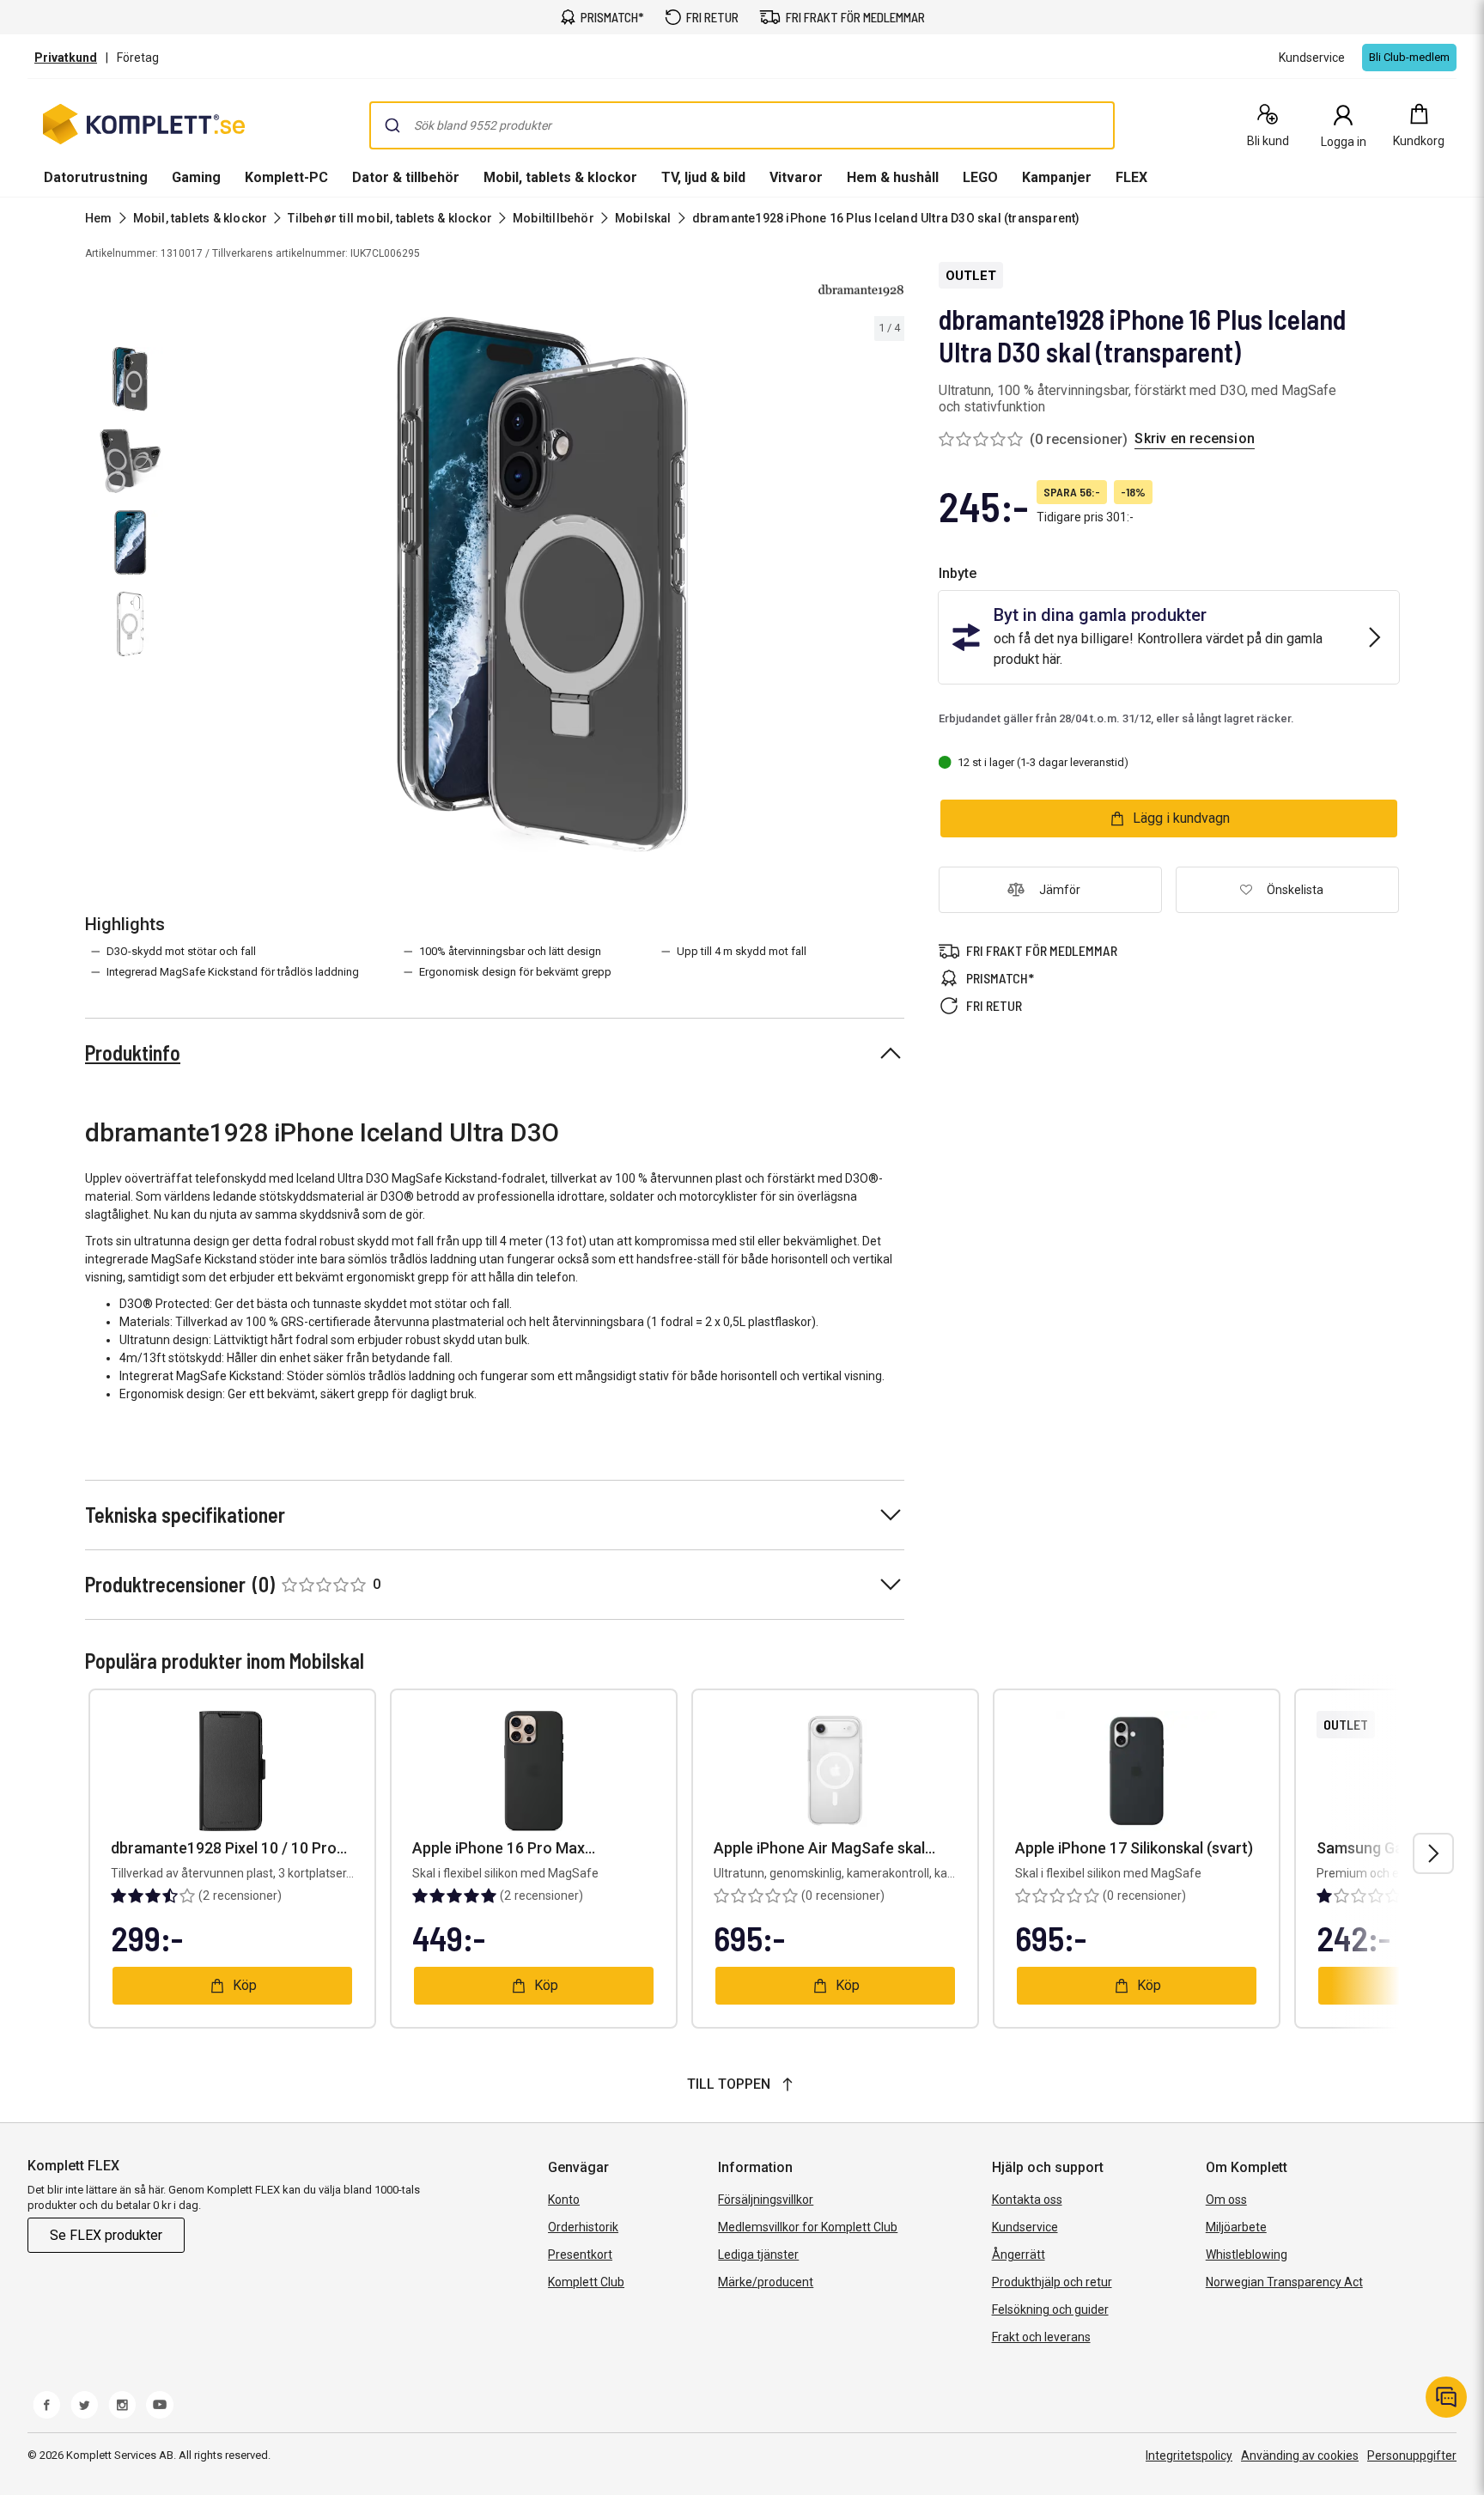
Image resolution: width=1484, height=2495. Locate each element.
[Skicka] (392, 125)
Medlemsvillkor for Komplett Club (808, 2227)
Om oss (1226, 2200)
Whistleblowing (1247, 2255)
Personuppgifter (1412, 2455)
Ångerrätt (1019, 2255)
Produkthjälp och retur (1052, 2282)
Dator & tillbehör (406, 177)
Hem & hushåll (893, 177)
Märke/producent (766, 2282)
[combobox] (742, 125)
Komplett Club (586, 2282)
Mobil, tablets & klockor (560, 177)
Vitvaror (796, 177)
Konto (564, 2200)
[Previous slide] (196, 587)
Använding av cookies (1300, 2455)
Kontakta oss (1027, 2200)
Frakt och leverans (1041, 2337)
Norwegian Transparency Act (1284, 2282)
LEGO (980, 177)
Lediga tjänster (758, 2255)
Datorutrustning (96, 177)
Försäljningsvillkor (766, 2200)
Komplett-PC (286, 177)
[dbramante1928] (861, 290)
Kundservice (1025, 2227)
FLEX (1131, 177)
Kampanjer (1057, 177)
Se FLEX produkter (106, 2235)
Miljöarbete (1236, 2227)
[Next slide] (889, 587)
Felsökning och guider (1050, 2309)
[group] (543, 584)
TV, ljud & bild (703, 177)
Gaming (196, 177)
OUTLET (971, 276)
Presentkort (580, 2255)
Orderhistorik (583, 2227)
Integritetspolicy (1189, 2455)
